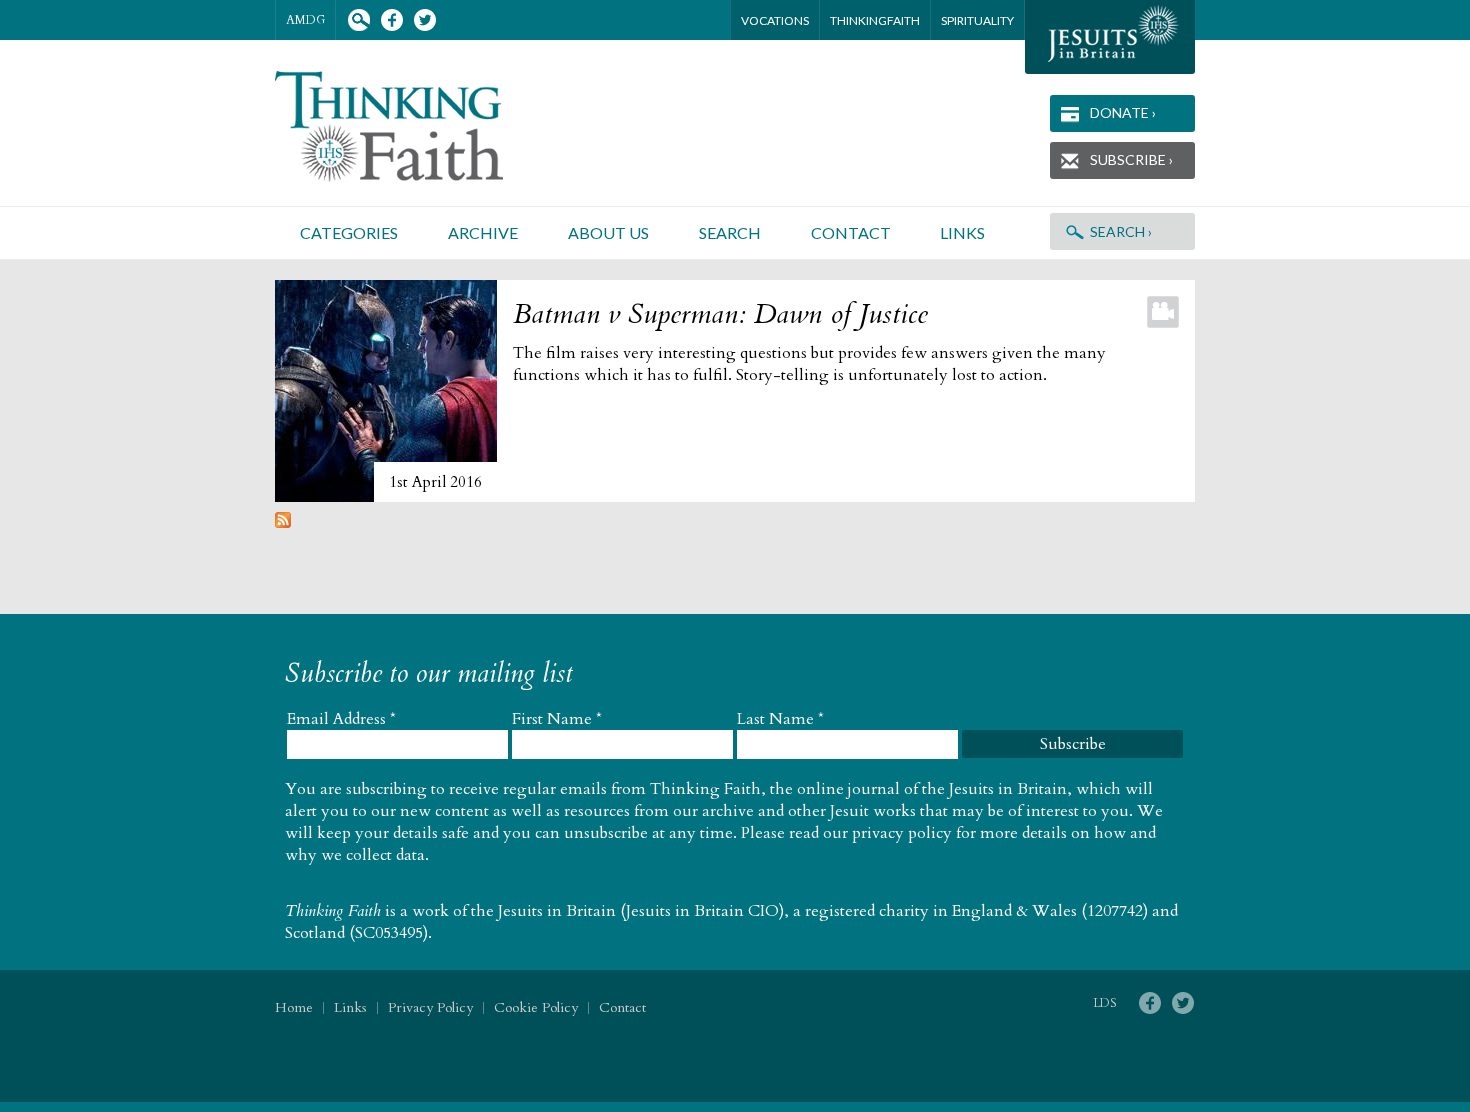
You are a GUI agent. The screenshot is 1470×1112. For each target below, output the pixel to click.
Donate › (1123, 112)
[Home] (413, 126)
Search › (1121, 231)
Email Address (341, 719)
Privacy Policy (430, 1007)
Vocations (775, 20)
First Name (557, 719)
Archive (483, 232)
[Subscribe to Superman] (283, 523)
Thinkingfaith (875, 20)
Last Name (780, 719)
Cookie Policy (536, 1007)
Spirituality (977, 20)
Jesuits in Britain (557, 911)
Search (358, 20)
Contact (851, 232)
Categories (349, 232)
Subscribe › (1131, 159)
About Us (608, 232)
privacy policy (902, 833)
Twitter (424, 20)
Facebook (391, 20)
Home (294, 1007)
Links (962, 232)
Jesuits (1110, 37)
